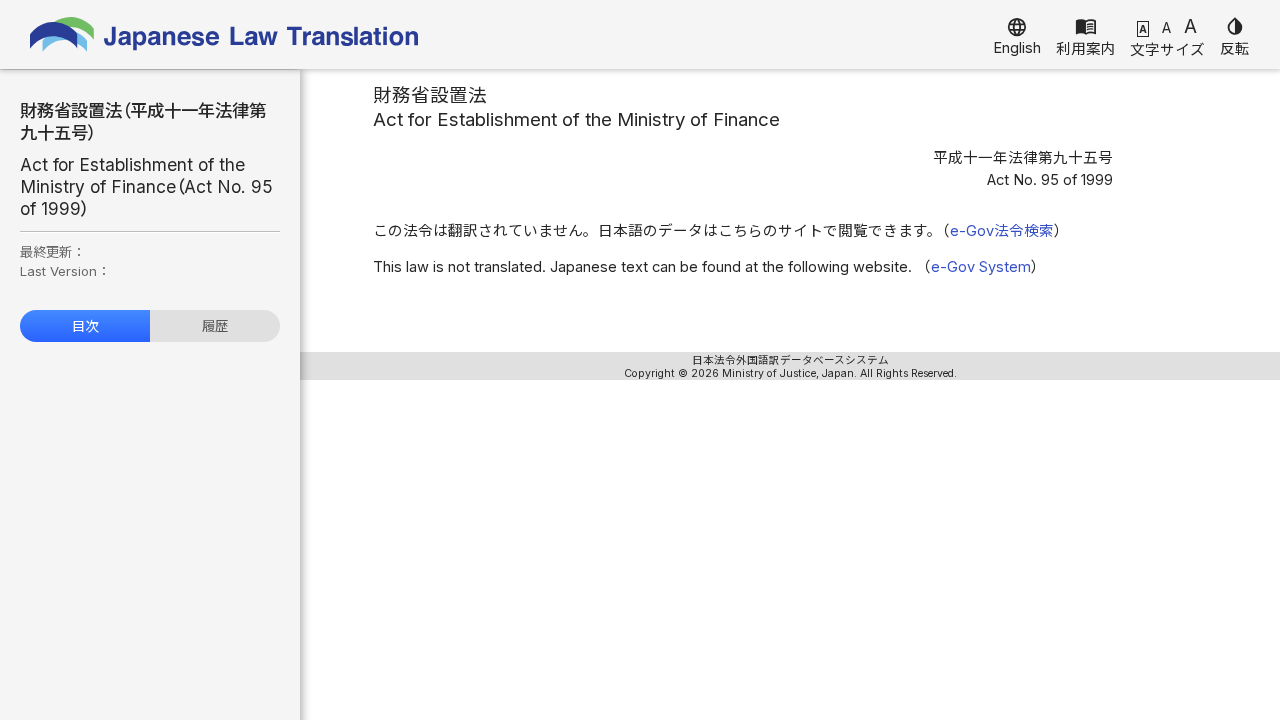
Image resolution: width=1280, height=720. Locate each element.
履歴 (215, 326)
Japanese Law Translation (225, 34)
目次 (85, 326)
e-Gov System (981, 267)
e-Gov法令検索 (1002, 231)
